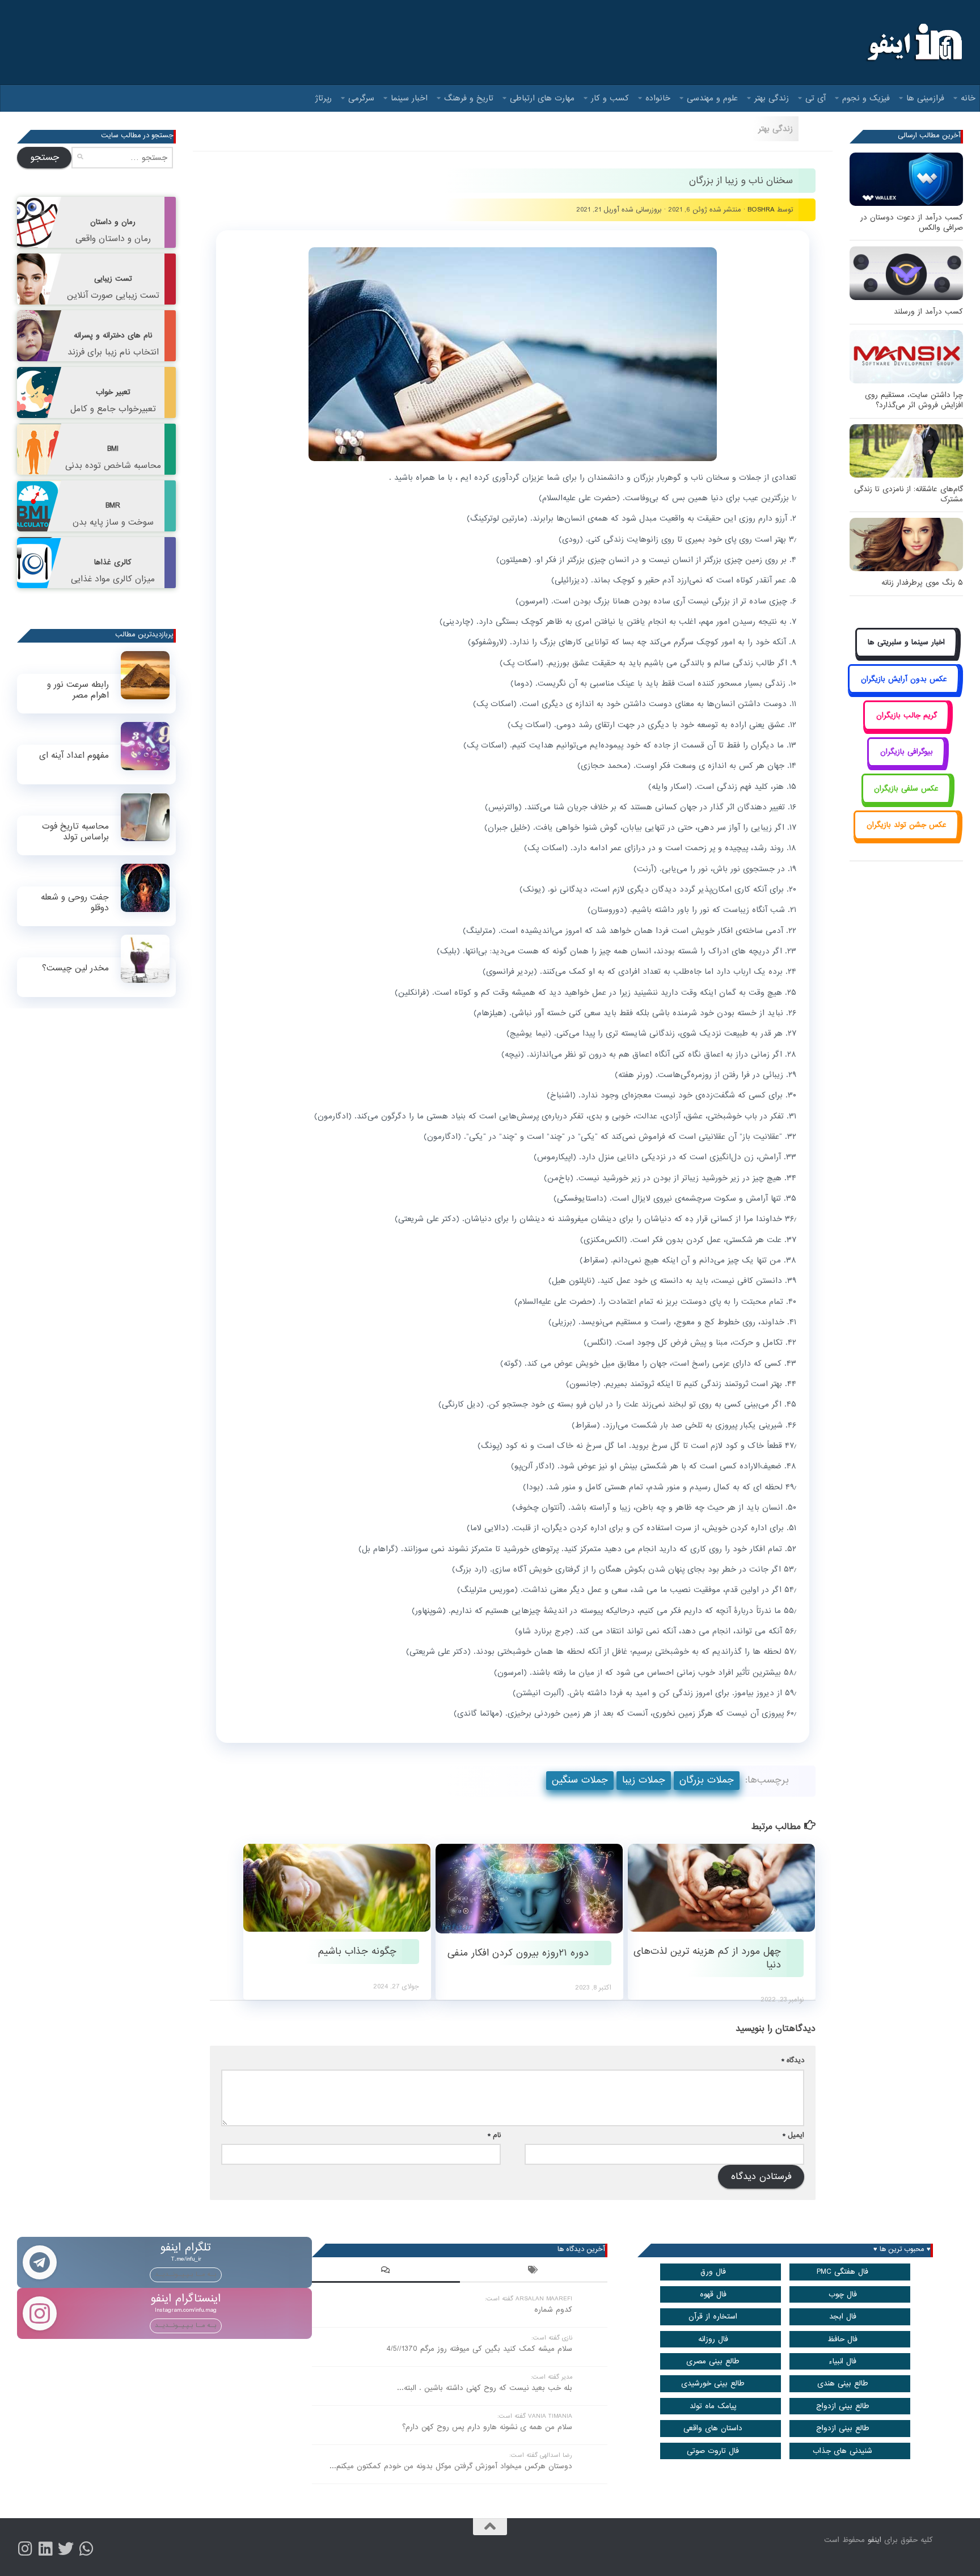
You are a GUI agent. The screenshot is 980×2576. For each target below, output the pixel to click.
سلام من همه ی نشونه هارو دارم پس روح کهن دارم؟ (487, 2427)
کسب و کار (610, 98)
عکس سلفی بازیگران (906, 789)
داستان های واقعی (713, 2428)
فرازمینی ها (925, 98)
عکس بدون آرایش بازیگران (904, 679)
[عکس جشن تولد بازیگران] (906, 838)
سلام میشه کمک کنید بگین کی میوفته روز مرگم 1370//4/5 (479, 2349)
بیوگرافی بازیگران (907, 752)
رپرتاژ (324, 98)
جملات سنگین (580, 1780)
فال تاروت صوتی (713, 2451)
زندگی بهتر (772, 98)
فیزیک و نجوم (866, 98)
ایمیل (793, 2135)
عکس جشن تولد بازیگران (907, 825)
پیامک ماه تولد (713, 2406)
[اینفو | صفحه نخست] (913, 43)
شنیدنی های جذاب (842, 2451)
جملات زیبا (644, 1780)
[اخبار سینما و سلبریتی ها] (907, 655)
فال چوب (843, 2294)
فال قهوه (713, 2294)
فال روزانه (713, 2339)
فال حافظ (842, 2339)
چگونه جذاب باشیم (357, 1951)
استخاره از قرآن (713, 2317)
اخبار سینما (409, 98)
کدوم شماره (553, 2310)
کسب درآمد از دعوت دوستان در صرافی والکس (912, 223)
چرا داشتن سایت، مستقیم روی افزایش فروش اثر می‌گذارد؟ (914, 400)
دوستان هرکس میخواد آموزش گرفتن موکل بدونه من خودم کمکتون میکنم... (451, 2466)
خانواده (658, 98)
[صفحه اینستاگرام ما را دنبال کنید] (25, 2549)
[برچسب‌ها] (534, 2271)
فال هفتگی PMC (842, 2272)
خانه (968, 98)
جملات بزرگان (707, 1780)
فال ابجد (843, 2317)
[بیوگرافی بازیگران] (906, 765)
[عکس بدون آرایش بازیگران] (904, 692)
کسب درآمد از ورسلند (928, 312)
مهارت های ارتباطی (542, 98)
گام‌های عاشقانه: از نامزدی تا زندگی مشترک (909, 494)
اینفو (875, 2540)
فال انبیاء (842, 2361)
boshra (761, 210)
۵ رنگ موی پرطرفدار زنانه (922, 583)
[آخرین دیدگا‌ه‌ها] (386, 2271)
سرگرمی (361, 98)
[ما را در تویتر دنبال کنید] (66, 2549)
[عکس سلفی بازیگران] (907, 801)
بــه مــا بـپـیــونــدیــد (186, 2274)
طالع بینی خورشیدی (713, 2383)
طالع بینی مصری (713, 2361)
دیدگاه (793, 2060)
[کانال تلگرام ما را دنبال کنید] (86, 2549)
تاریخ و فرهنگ (469, 98)
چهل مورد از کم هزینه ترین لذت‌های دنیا (707, 1958)
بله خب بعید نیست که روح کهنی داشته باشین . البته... (485, 2388)
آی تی (816, 98)
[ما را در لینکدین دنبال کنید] (45, 2549)
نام (494, 2135)
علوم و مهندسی (712, 98)
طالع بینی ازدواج (843, 2406)
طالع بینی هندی (843, 2383)
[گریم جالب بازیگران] (906, 728)
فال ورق (713, 2272)
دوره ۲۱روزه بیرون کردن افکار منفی (518, 1953)
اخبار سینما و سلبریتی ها (906, 642)
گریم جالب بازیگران (907, 715)
